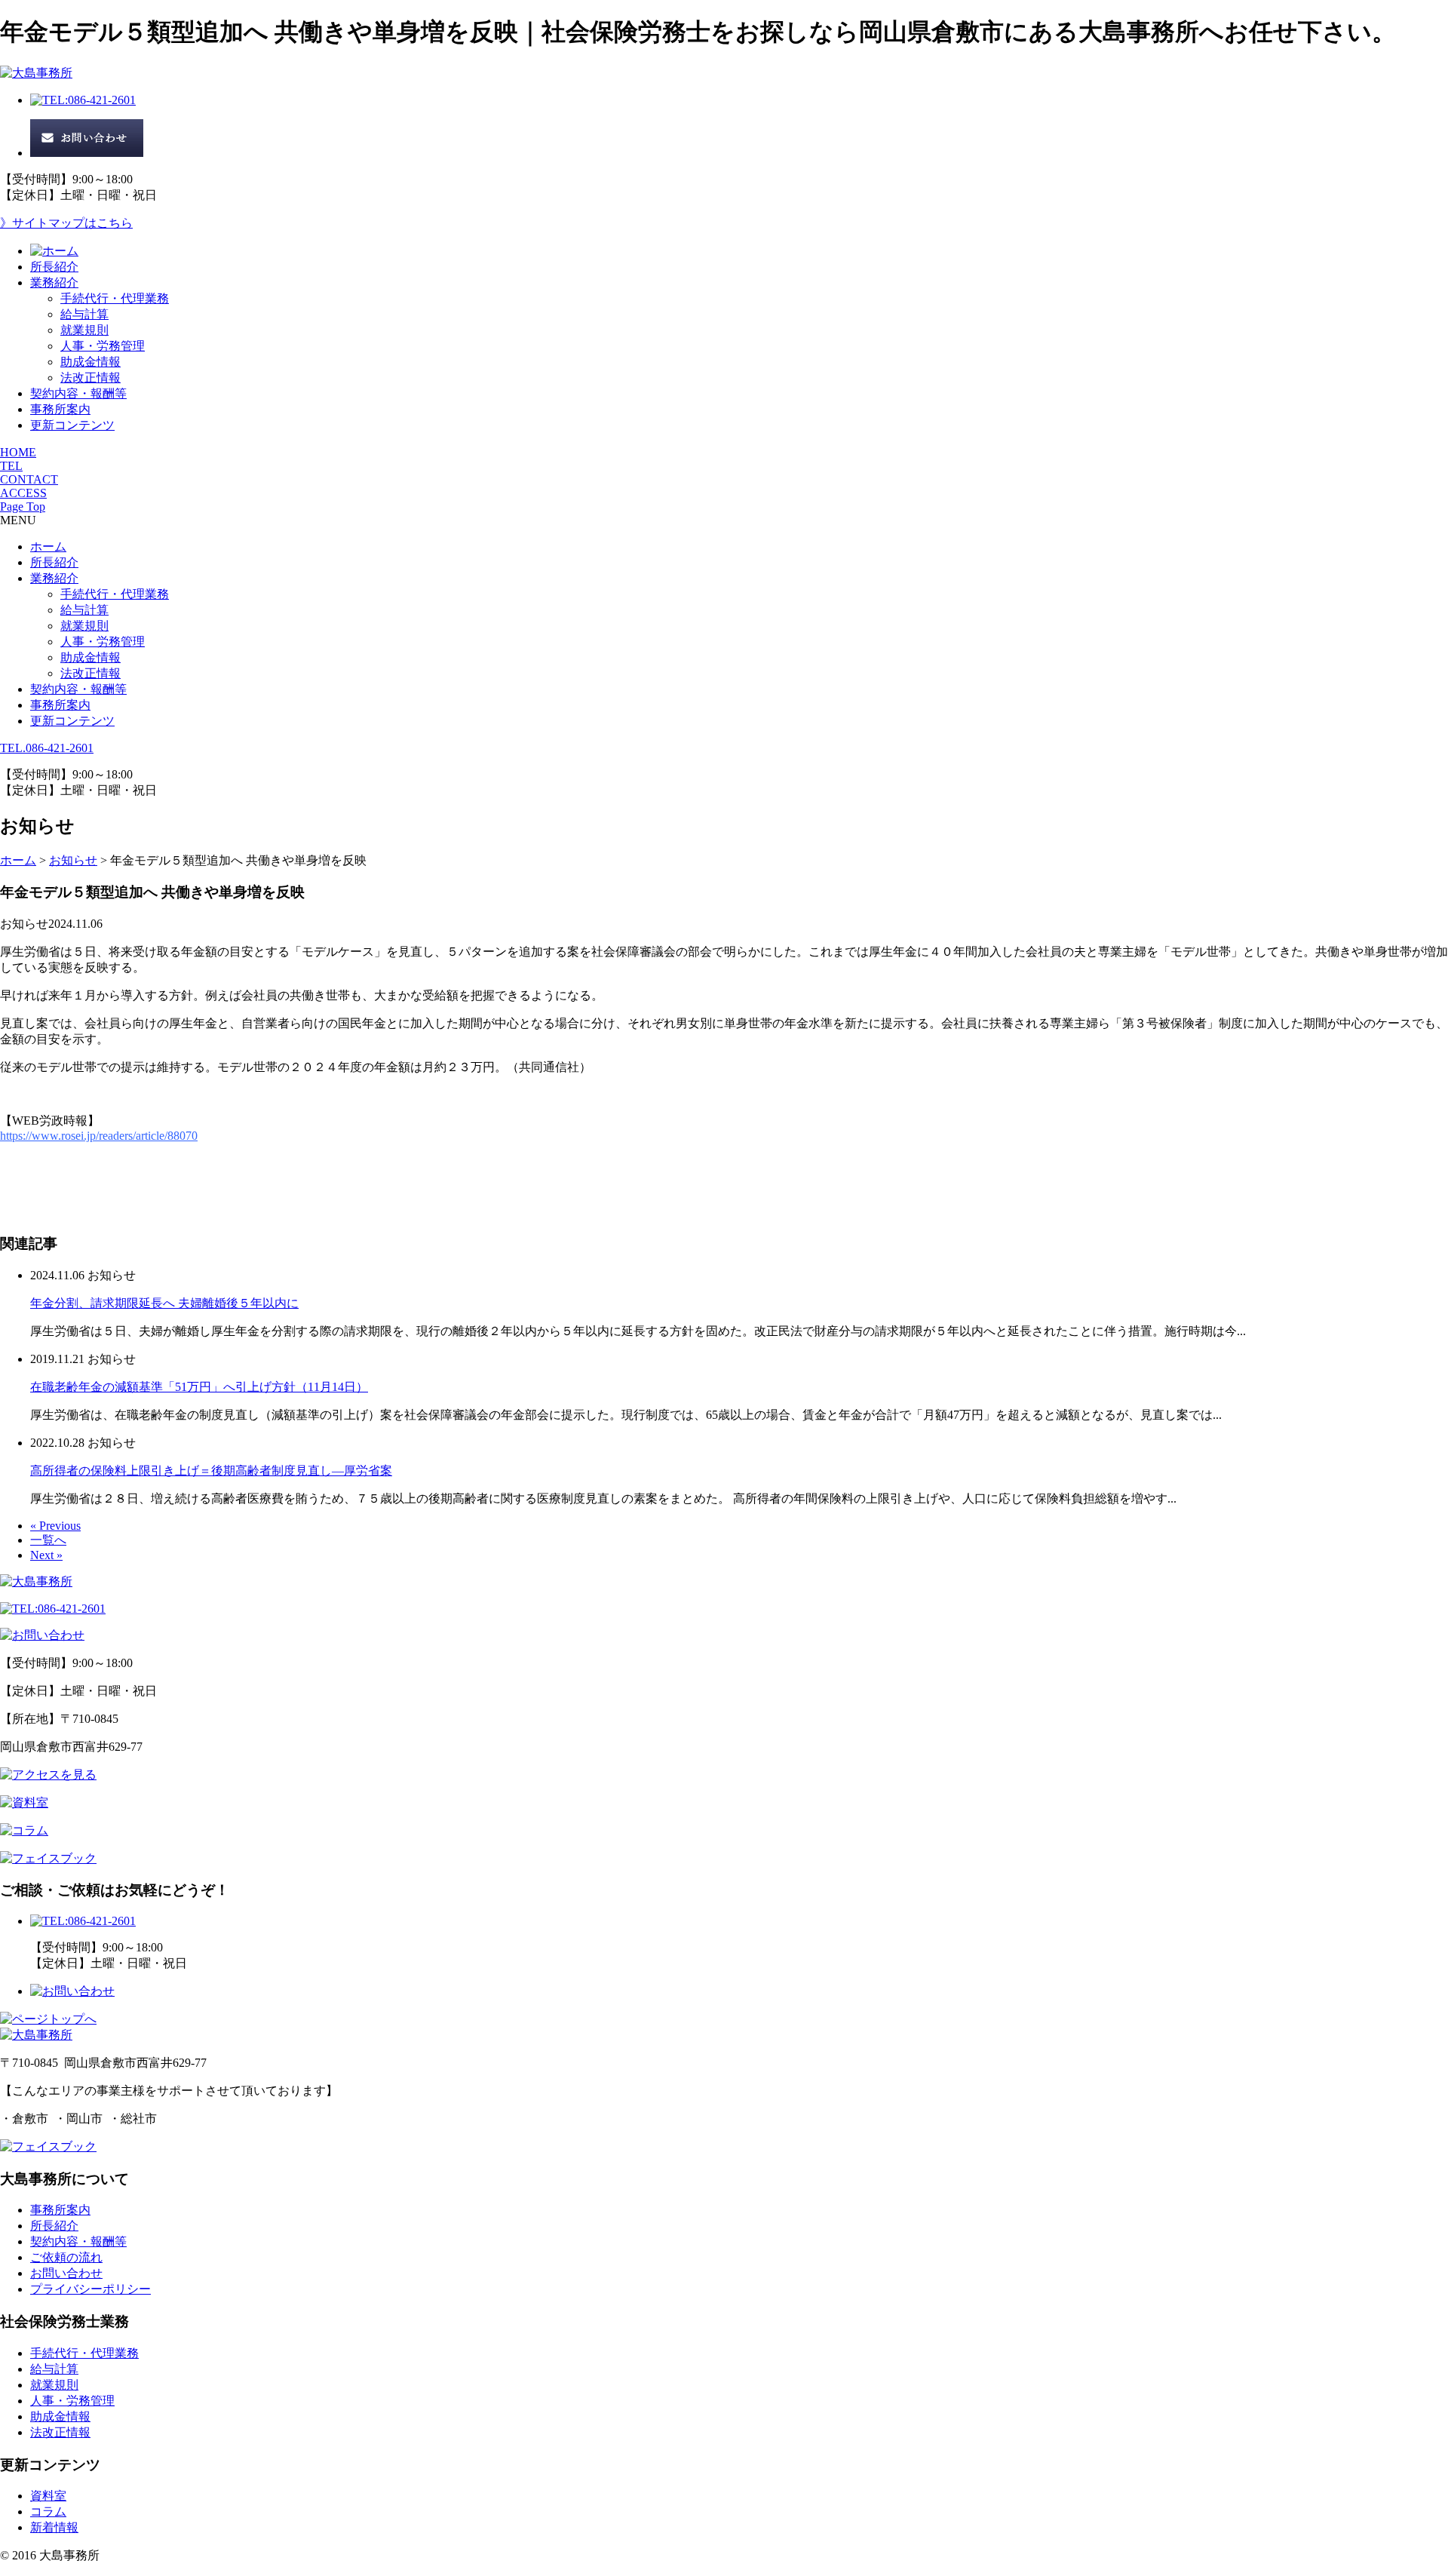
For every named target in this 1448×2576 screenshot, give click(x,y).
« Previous (55, 1526)
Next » (46, 1555)
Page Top (23, 507)
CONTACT (29, 479)
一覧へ (48, 1540)
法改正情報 (90, 378)
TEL (11, 466)
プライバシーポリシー (90, 2289)
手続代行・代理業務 (115, 298)
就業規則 (84, 330)
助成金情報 (90, 362)
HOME (18, 452)
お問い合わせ (66, 2273)
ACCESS (23, 493)
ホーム (48, 547)
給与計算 (84, 314)
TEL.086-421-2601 (47, 748)
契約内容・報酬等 (78, 393)
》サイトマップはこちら (66, 223)
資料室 (48, 2496)
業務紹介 (54, 282)
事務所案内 (60, 409)
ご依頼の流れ (66, 2257)
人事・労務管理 (103, 346)
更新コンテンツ (72, 425)
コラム (48, 2512)
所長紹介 (54, 267)
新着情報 (54, 2527)
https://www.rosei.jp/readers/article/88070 (99, 1136)
